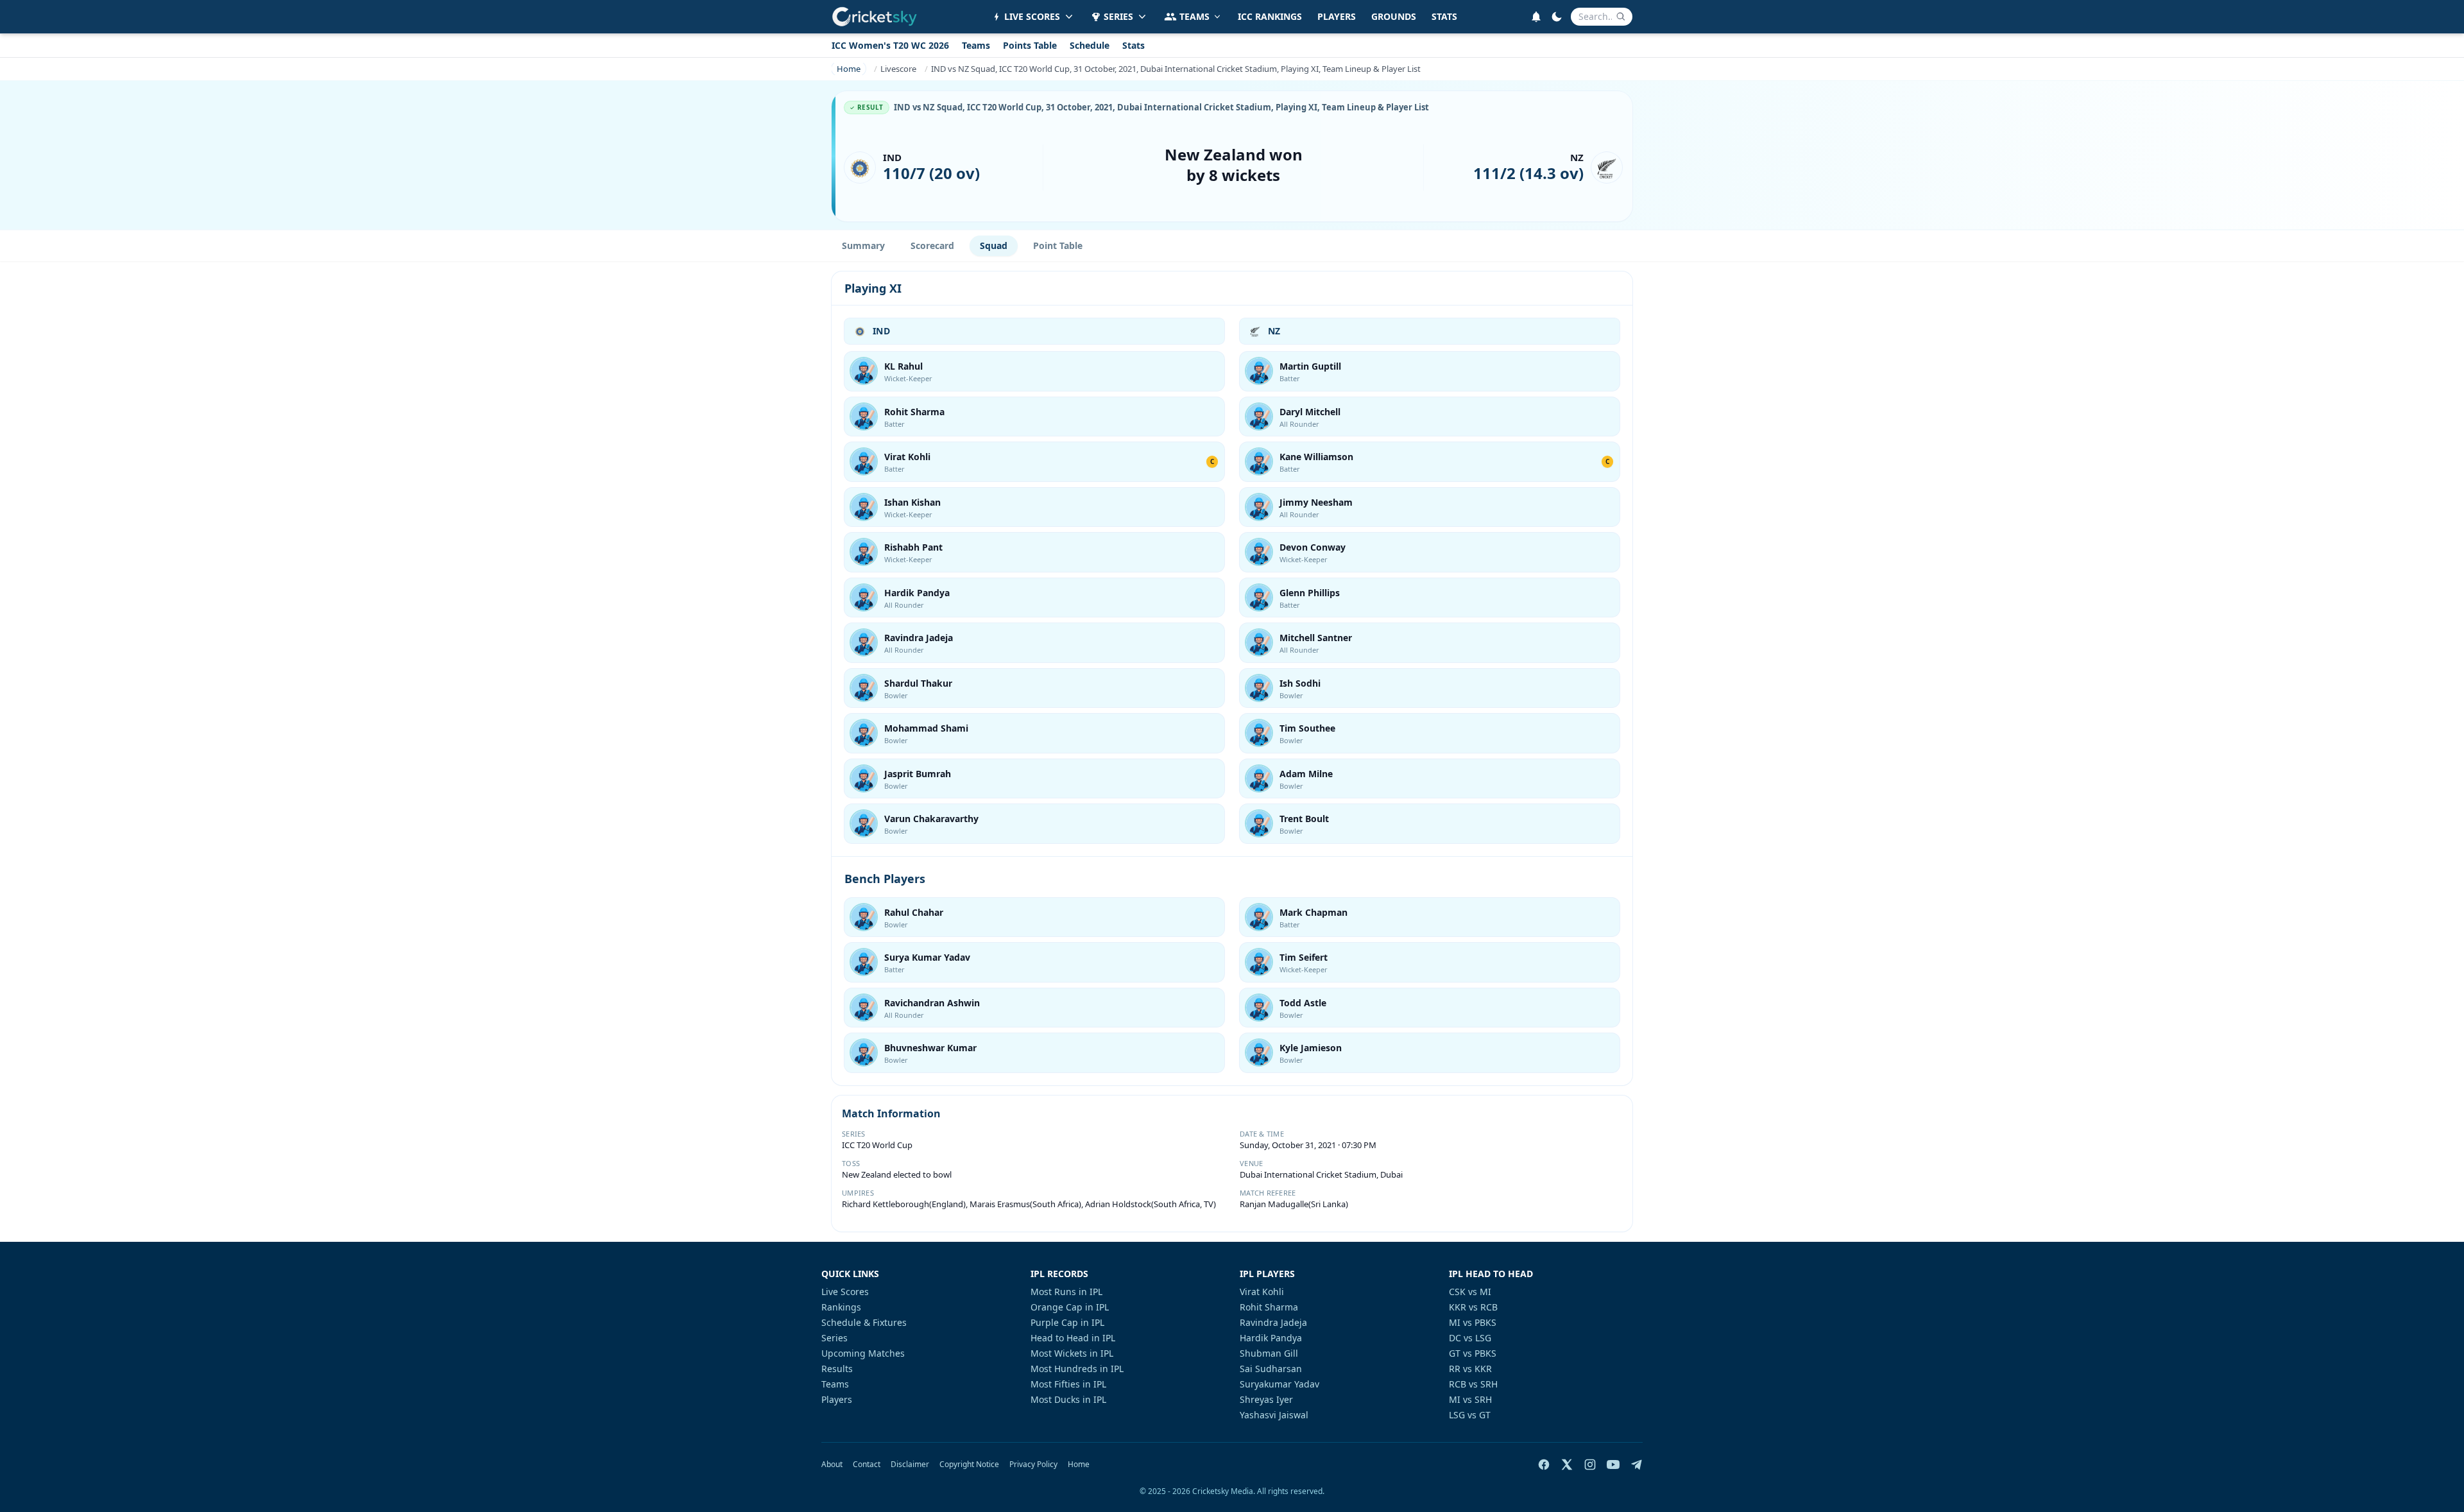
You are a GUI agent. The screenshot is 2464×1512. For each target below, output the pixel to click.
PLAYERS (1337, 16)
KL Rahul (903, 366)
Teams (976, 45)
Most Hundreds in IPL (1077, 1369)
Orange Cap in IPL (1070, 1307)
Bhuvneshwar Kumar (930, 1048)
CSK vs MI (1470, 1292)
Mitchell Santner (1316, 638)
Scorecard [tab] (932, 245)
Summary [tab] (863, 245)
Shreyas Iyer (1266, 1399)
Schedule (1090, 45)
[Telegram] (1636, 1465)
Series (834, 1338)
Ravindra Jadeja (919, 638)
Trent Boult (1304, 819)
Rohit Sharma (914, 412)
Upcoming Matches (863, 1353)
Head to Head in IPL (1073, 1338)
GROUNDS (1394, 16)
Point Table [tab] (1058, 245)
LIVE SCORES (1032, 16)
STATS (1444, 16)
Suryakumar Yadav (1279, 1384)
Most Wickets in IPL (1072, 1353)
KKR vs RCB (1473, 1307)
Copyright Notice (969, 1465)
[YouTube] (1613, 1465)
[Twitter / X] (1567, 1465)
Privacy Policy (1033, 1465)
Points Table (1030, 45)
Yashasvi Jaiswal (1274, 1415)
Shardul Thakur (918, 683)
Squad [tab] (994, 245)
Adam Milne (1306, 774)
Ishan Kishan (912, 502)
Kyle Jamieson (1311, 1048)
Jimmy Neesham (1316, 502)
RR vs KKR (1470, 1369)
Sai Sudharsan (1271, 1369)
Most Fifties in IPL (1068, 1384)
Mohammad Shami (926, 728)
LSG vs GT (1470, 1415)
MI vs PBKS (1473, 1322)
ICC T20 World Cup (877, 1145)
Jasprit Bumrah (918, 774)
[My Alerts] (1536, 17)
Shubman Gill (1269, 1353)
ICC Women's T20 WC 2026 (890, 45)
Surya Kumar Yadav (927, 957)
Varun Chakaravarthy (931, 819)
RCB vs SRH (1473, 1384)
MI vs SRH (1470, 1399)
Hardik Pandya (917, 593)
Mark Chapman (1313, 912)
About (832, 1465)
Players (837, 1399)
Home (1079, 1465)
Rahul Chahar (914, 912)
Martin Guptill (1310, 366)
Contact (867, 1465)
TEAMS (1194, 16)
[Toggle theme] (1557, 17)
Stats (1134, 45)
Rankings (841, 1307)
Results (837, 1369)
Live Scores (845, 1292)
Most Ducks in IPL (1068, 1399)
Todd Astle (1303, 1003)
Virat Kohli (907, 457)
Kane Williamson (1316, 457)
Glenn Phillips (1310, 593)
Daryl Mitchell (1310, 412)
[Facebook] (1544, 1465)
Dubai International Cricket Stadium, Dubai (1321, 1174)
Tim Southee (1307, 728)
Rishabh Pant (913, 547)
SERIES (1118, 16)
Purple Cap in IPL (1067, 1322)
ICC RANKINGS (1270, 16)
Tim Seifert (1304, 957)
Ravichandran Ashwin (932, 1003)
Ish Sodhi (1300, 683)
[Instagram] (1590, 1465)
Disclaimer (910, 1465)
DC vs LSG (1470, 1338)
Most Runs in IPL (1066, 1292)
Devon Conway (1313, 547)
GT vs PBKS (1473, 1353)
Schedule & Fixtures (864, 1322)
